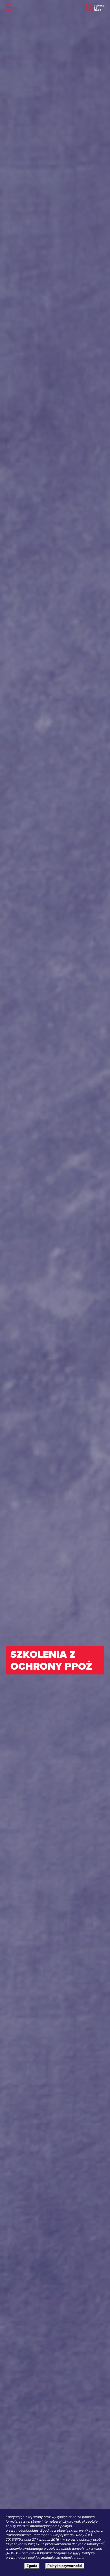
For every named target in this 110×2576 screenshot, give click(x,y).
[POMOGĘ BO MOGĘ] (95, 8)
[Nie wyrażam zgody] (103, 2543)
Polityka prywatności (65, 2566)
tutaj (77, 2553)
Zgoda (32, 2566)
